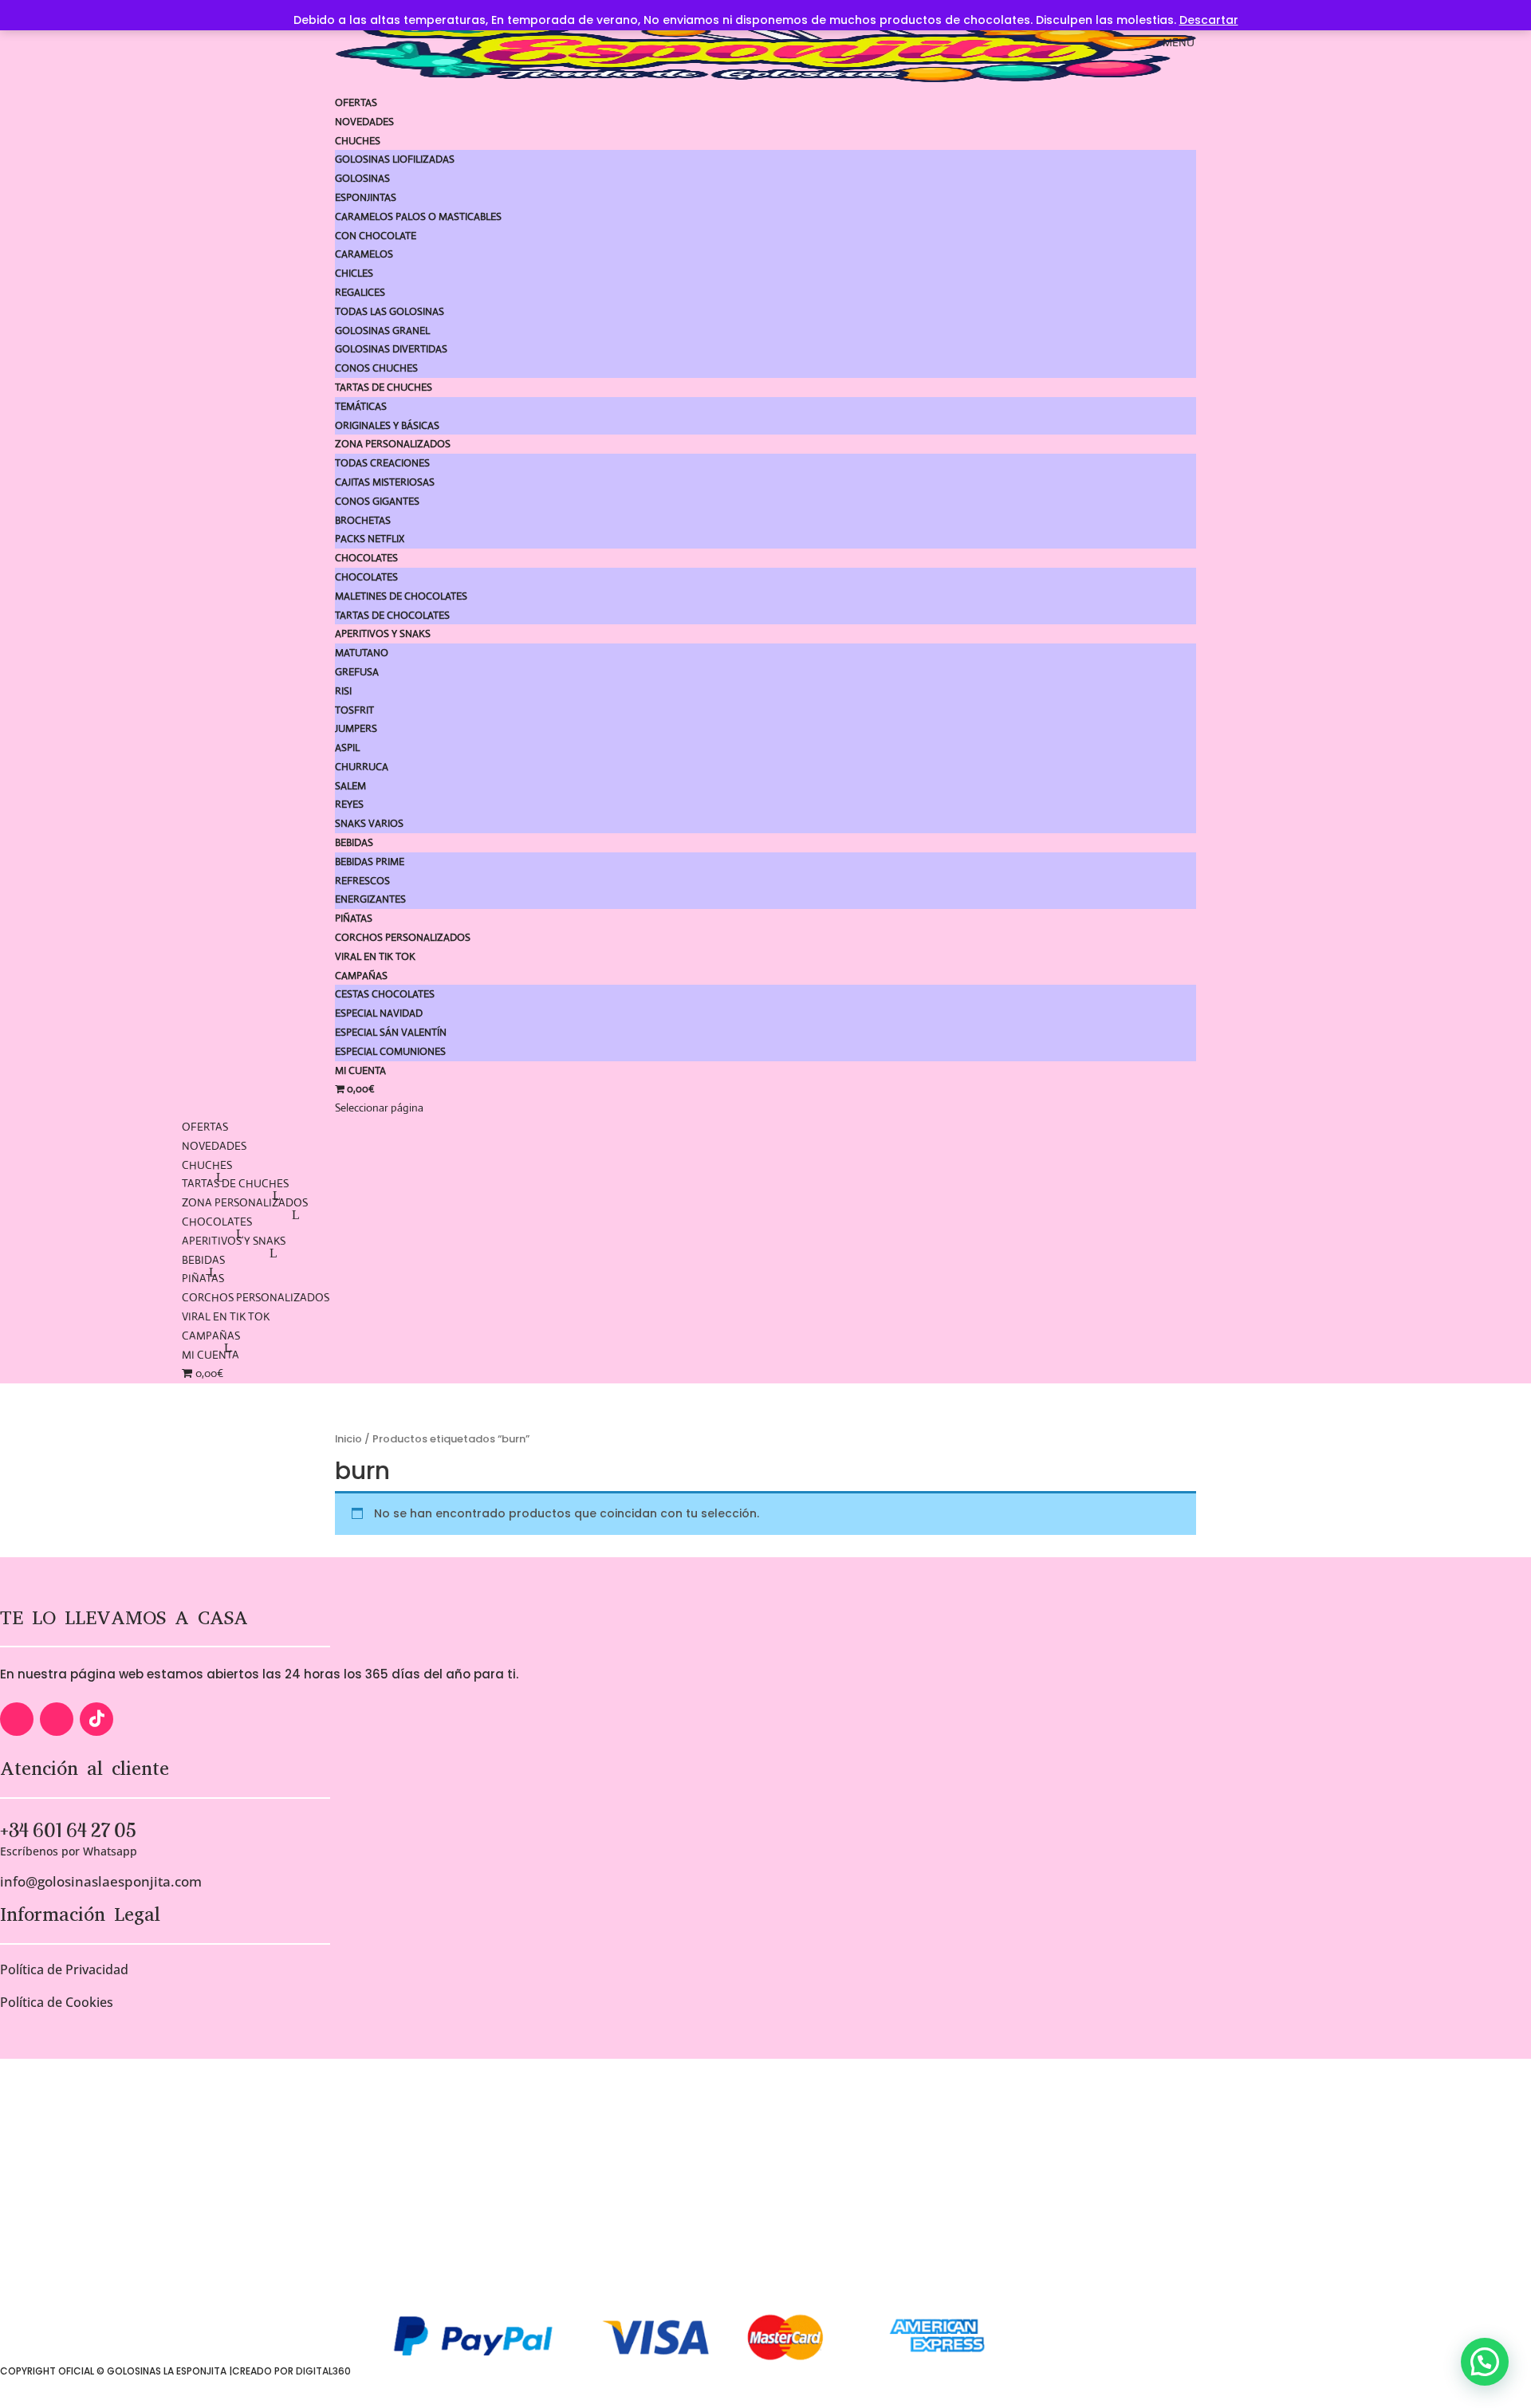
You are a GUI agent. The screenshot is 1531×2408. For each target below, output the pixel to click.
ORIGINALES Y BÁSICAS (387, 425)
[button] (1485, 2362)
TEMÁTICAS (361, 406)
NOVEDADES (364, 122)
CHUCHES (358, 141)
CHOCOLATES (366, 558)
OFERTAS (356, 102)
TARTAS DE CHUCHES (384, 387)
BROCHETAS (363, 520)
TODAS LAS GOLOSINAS (390, 311)
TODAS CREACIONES (382, 463)
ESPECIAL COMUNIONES (390, 1051)
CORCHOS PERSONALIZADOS (403, 937)
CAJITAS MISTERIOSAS (385, 482)
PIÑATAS (354, 918)
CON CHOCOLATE (376, 236)
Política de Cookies (57, 2002)
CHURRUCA (362, 767)
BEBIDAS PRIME (370, 862)
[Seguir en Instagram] (57, 1719)
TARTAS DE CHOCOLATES (392, 615)
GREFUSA (357, 672)
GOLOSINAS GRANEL (382, 331)
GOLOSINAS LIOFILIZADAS (395, 159)
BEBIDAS (354, 842)
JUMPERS (356, 728)
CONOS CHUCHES (376, 368)
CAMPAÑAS (361, 976)
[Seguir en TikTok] (96, 1719)
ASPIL (347, 748)
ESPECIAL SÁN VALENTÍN (391, 1032)
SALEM (350, 786)
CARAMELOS (364, 254)
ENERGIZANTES (370, 899)
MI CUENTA (360, 1070)
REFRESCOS (362, 881)
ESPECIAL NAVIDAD (379, 1013)
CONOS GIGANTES (377, 501)
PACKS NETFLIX (370, 539)
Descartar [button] (1209, 20)
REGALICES (360, 292)
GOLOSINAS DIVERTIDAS (391, 349)
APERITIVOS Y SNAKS (383, 633)
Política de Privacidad (64, 1969)
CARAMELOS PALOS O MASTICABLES (418, 216)
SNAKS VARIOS (369, 823)
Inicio (348, 1439)
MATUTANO (362, 653)
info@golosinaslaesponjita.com (101, 1881)
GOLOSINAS (362, 178)
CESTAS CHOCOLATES (385, 994)
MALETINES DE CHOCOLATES (401, 596)
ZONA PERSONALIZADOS (393, 444)
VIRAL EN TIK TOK (375, 956)
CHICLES (354, 273)
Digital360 (323, 2371)
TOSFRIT (354, 710)
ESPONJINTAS (366, 197)
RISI (343, 691)
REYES (349, 804)
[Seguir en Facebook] (17, 1719)
